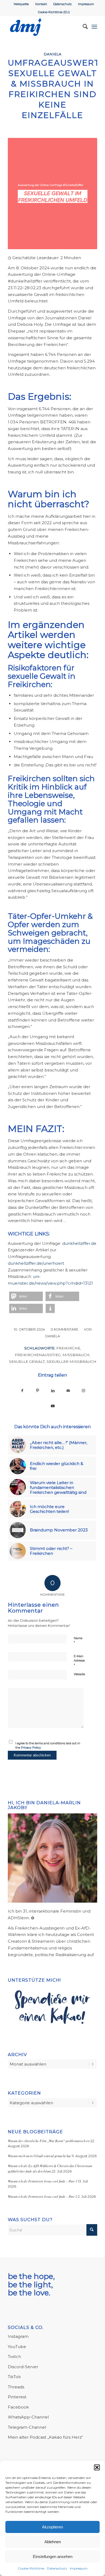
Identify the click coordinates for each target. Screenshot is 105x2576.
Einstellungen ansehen (53, 2557)
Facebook (18, 2407)
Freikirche (68, 1348)
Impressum (79, 2568)
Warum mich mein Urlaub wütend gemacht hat (39, 2156)
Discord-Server (23, 2367)
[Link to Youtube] (53, 1406)
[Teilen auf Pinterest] (38, 1390)
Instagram (18, 2336)
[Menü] (94, 27)
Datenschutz (57, 2568)
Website (79, 1674)
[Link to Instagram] (84, 1390)
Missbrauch (76, 1355)
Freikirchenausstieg (38, 1355)
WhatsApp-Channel (28, 2417)
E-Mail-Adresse (79, 1661)
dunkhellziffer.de (79, 1243)
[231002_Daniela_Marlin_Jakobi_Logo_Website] (43, 27)
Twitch (14, 2357)
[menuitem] (21, 4)
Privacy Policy (31, 1748)
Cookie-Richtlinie (31, 2568)
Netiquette (21, 4)
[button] (97, 2467)
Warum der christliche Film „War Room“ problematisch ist (49, 2141)
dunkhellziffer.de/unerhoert (36, 1263)
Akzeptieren (52, 2527)
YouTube (17, 2347)
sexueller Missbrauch (71, 1362)
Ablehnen (53, 2542)
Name (78, 1641)
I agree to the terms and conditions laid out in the (48, 1746)
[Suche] (83, 27)
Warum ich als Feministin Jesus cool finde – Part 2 (42, 2196)
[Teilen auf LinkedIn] (53, 1390)
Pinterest (17, 2397)
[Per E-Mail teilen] (68, 1390)
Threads (16, 2387)
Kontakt (41, 4)
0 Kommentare (64, 1329)
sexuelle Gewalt (27, 1362)
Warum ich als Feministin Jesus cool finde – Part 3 (42, 2181)
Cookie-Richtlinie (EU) (54, 12)
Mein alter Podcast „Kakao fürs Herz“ (45, 2437)
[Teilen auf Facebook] (22, 1390)
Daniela (52, 54)
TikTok (14, 2377)
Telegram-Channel (27, 2427)
